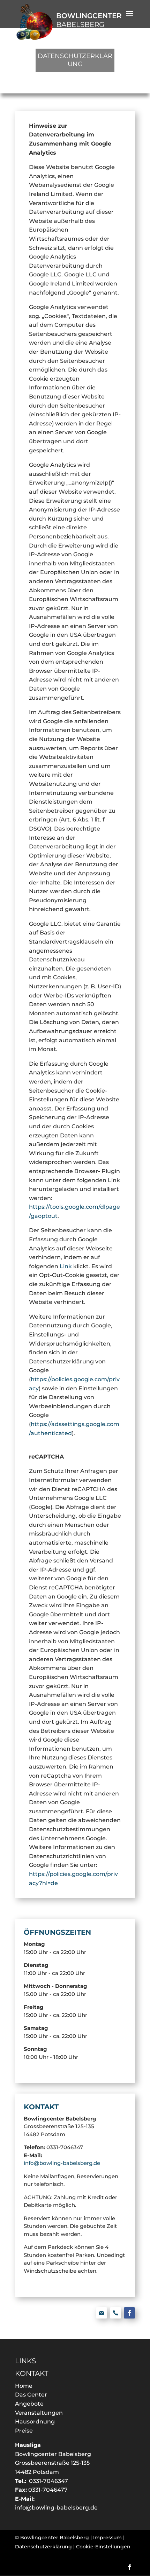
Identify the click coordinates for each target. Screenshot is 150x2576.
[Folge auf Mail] (102, 2313)
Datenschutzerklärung (43, 2547)
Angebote (29, 2404)
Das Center (31, 2395)
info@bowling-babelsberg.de (62, 2163)
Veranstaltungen (39, 2413)
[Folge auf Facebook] (129, 2313)
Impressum (107, 2538)
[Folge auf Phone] (115, 2313)
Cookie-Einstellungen (103, 2547)
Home (24, 2386)
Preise (24, 2431)
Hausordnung (35, 2422)
